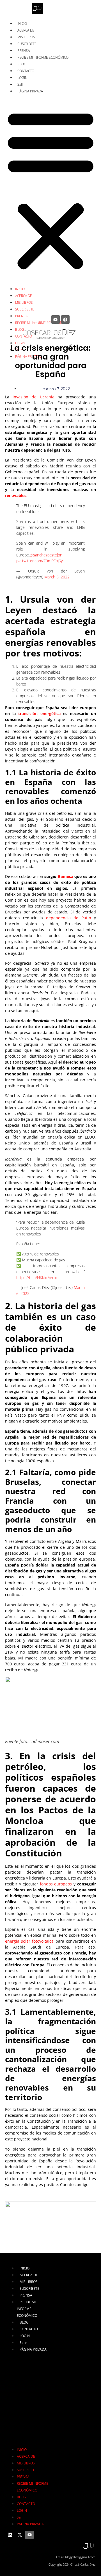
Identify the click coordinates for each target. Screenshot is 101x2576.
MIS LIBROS (26, 37)
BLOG (22, 64)
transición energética (39, 714)
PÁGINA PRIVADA (30, 91)
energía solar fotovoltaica (29, 1941)
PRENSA (24, 51)
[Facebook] (65, 319)
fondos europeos (56, 1884)
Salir (21, 84)
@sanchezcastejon (46, 555)
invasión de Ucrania (34, 397)
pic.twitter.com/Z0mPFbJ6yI (40, 561)
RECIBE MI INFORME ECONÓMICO (43, 57)
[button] (51, 190)
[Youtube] (56, 319)
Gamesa (66, 876)
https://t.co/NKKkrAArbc (37, 1278)
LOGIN (22, 78)
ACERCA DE (26, 30)
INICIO (22, 24)
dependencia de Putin (69, 918)
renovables (16, 495)
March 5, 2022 (57, 577)
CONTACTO (26, 71)
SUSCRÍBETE (27, 44)
